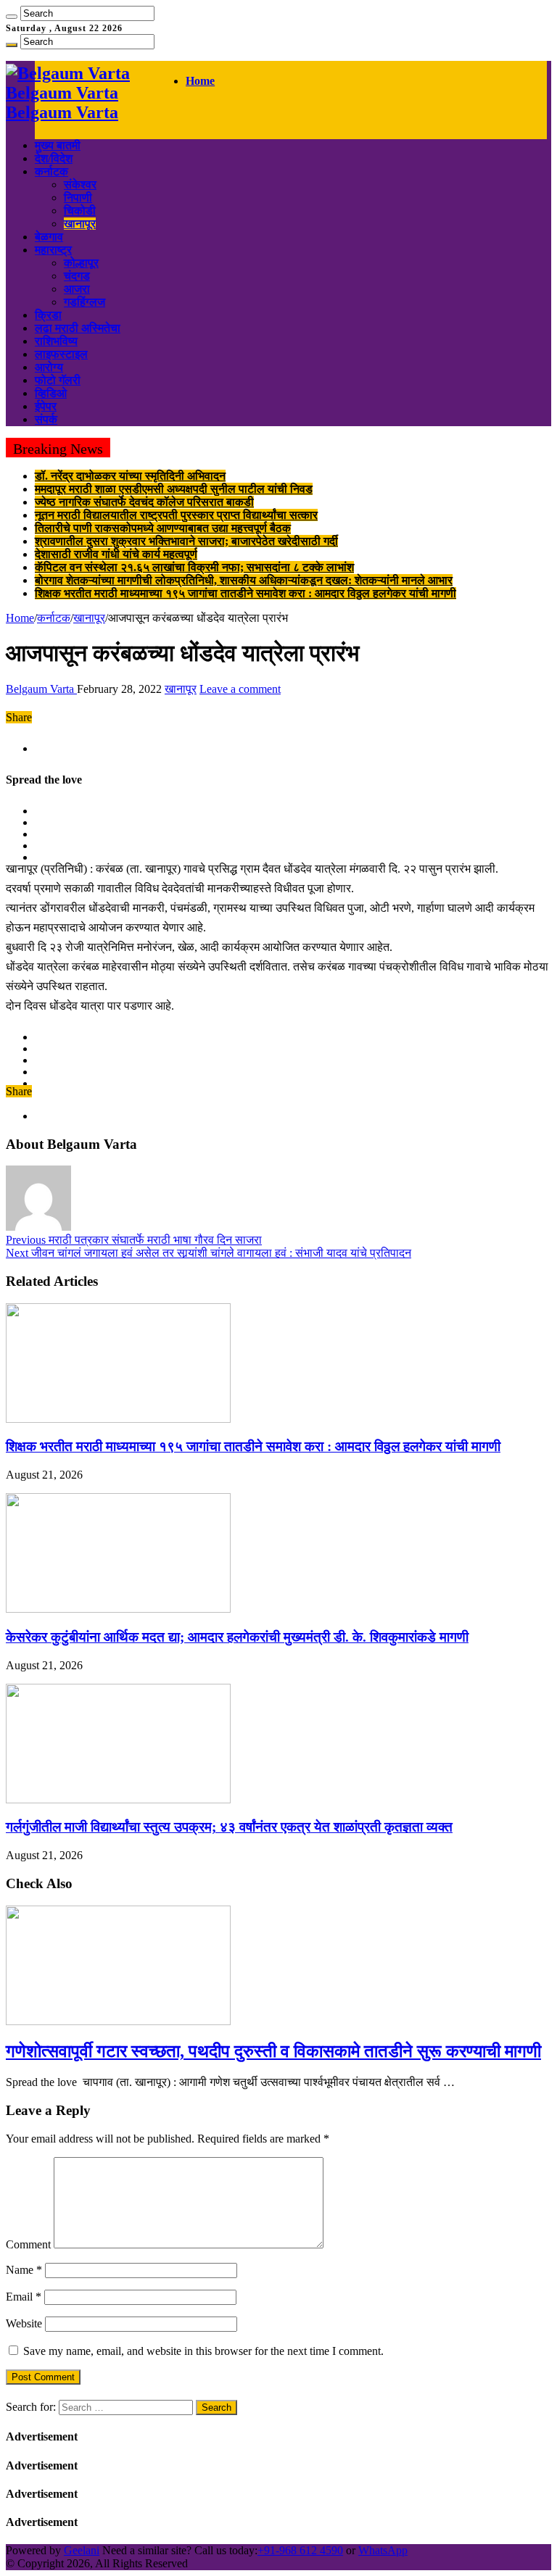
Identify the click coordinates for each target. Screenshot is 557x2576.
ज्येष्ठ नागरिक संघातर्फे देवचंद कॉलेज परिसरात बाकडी (144, 502)
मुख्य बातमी (58, 145)
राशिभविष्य (56, 341)
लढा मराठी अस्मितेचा (78, 328)
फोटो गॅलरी (58, 380)
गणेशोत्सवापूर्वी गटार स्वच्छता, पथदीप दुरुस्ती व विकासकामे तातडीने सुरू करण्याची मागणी (273, 2051)
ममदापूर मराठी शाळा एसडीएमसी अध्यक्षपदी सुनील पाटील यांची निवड (174, 489)
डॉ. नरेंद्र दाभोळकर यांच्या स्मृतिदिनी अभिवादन (130, 476)
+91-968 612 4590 (300, 2550)
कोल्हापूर (81, 263)
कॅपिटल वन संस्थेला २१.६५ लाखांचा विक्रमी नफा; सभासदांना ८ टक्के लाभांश (194, 567)
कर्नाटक (51, 171)
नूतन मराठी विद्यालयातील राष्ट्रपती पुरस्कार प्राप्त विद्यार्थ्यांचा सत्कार (176, 515)
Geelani (82, 2550)
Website (24, 2323)
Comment (28, 2244)
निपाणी (78, 198)
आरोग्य (49, 367)
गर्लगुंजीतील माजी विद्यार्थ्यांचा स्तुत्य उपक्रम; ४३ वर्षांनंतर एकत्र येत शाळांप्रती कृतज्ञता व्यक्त (229, 1827)
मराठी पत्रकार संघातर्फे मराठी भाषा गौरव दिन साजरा (134, 1240)
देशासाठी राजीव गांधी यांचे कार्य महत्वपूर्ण (116, 554)
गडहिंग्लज (84, 302)
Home (200, 81)
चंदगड (77, 276)
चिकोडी (80, 211)
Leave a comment (240, 689)
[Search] (12, 17)
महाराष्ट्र (53, 250)
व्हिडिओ (51, 393)
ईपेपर (46, 406)
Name (24, 2270)
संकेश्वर (80, 184)
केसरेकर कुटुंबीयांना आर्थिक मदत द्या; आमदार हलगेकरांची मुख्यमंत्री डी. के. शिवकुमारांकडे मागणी (237, 1637)
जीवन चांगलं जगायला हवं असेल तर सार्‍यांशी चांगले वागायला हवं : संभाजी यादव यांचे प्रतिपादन (209, 1253)
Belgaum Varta (41, 689)
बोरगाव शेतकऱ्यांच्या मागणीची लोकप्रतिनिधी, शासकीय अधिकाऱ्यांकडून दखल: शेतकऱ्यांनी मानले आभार (244, 580)
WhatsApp (383, 2550)
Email (24, 2297)
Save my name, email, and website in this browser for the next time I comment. (203, 2351)
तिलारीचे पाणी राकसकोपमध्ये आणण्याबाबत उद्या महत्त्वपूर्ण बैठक (163, 528)
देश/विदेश (54, 158)
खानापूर (80, 224)
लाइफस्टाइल (61, 354)
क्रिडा (48, 315)
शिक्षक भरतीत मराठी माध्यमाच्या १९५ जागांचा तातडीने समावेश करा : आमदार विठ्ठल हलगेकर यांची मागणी (246, 593)
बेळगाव (49, 237)
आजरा (77, 289)
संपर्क (46, 419)
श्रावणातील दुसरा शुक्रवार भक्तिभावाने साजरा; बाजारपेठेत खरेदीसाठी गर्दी (186, 541)
